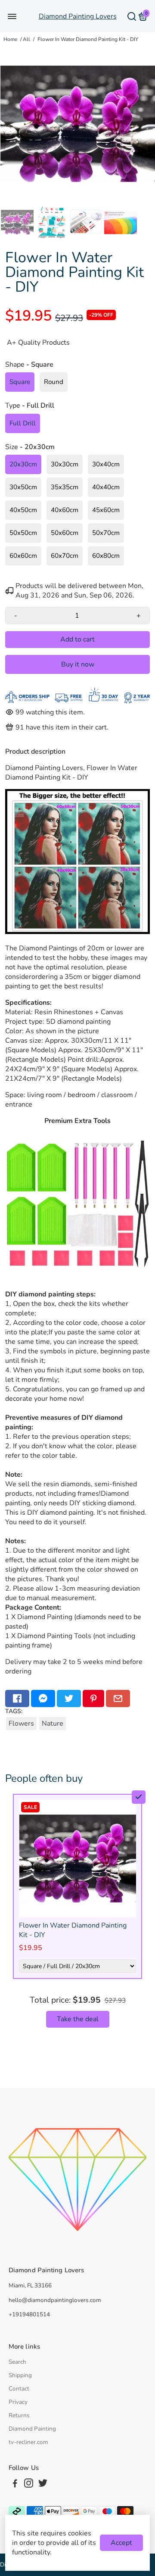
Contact (19, 2389)
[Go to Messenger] (43, 1698)
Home (10, 39)
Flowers (21, 1724)
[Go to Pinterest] (93, 1698)
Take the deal (78, 2019)
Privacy (18, 2402)
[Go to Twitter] (69, 1698)
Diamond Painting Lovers (78, 16)
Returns (19, 2415)
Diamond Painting (32, 2429)
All (26, 39)
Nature (53, 1724)
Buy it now (78, 664)
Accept (121, 2543)
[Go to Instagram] (29, 2485)
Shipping (20, 2375)
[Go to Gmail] (118, 1698)
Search (17, 2362)
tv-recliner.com (28, 2442)
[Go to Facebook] (17, 1698)
